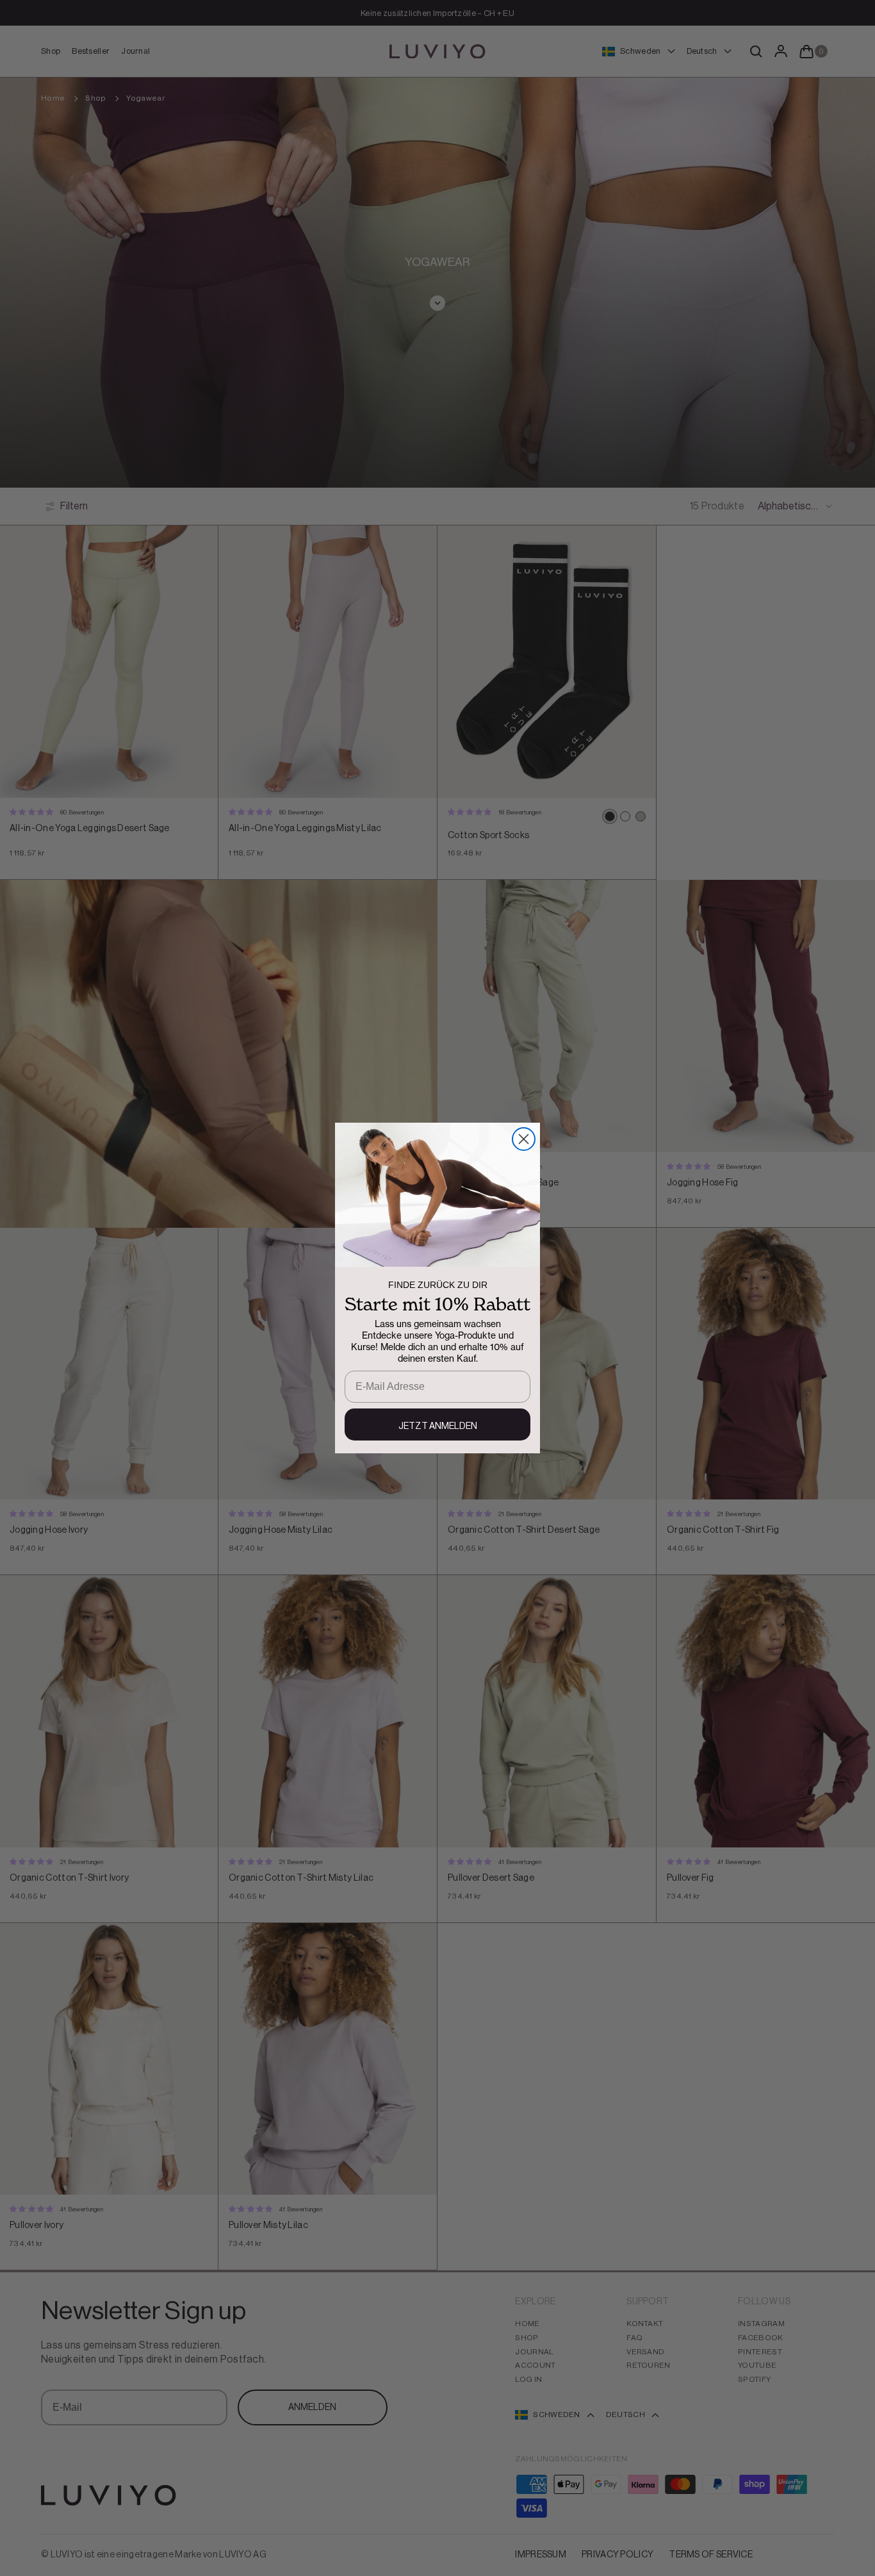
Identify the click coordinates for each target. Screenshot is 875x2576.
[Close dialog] (524, 1139)
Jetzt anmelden (438, 1426)
